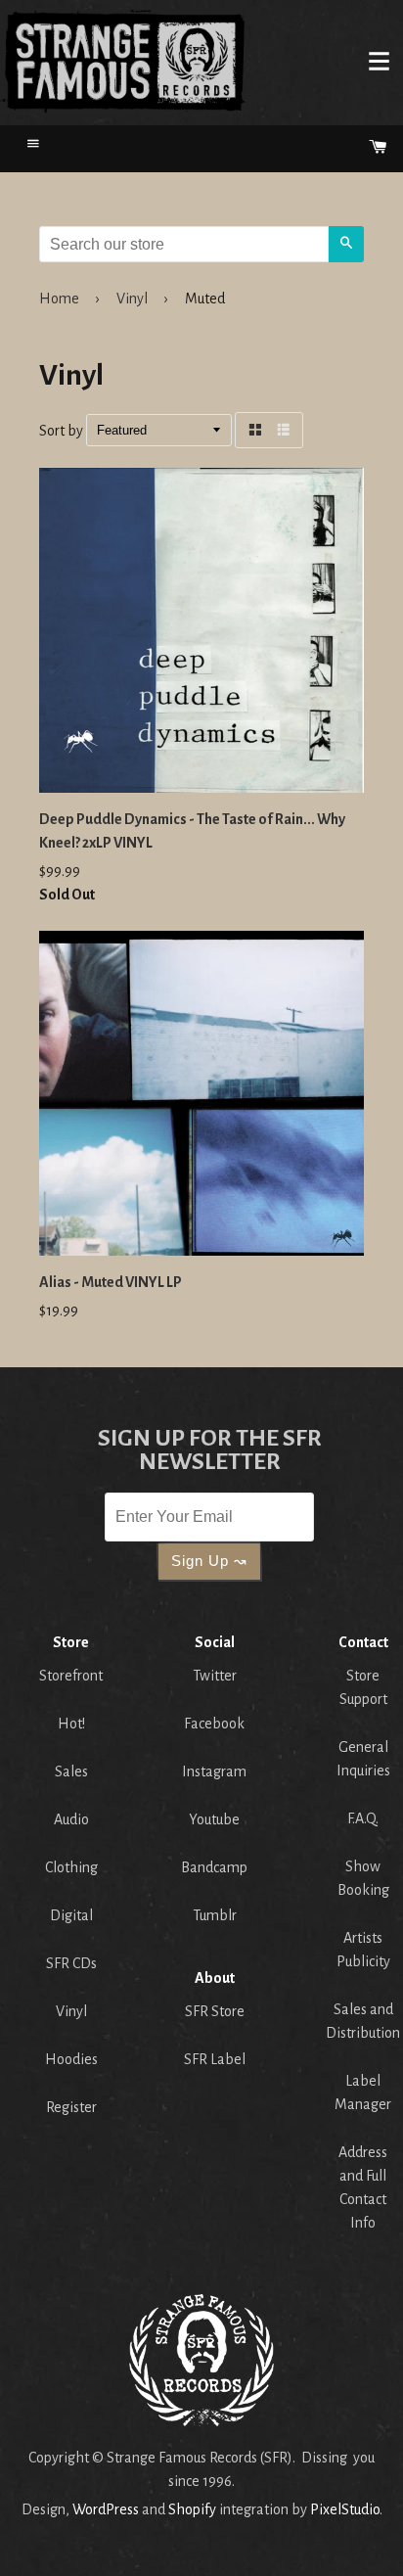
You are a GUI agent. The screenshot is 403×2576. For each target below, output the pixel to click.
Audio (71, 1819)
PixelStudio (345, 2509)
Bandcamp (214, 1867)
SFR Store (215, 2011)
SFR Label (215, 2059)
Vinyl (132, 299)
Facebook (214, 1724)
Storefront (71, 1676)
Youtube (214, 1819)
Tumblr (215, 1915)
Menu (379, 61)
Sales (71, 1771)
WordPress (106, 2509)
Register (71, 2107)
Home (123, 61)
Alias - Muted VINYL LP (111, 1282)
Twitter (215, 1676)
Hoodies (71, 2059)
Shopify (192, 2509)
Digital (71, 1915)
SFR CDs (71, 1963)
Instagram (214, 1771)
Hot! (71, 1724)
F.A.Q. (363, 1818)
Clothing (71, 1867)
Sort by (61, 431)
